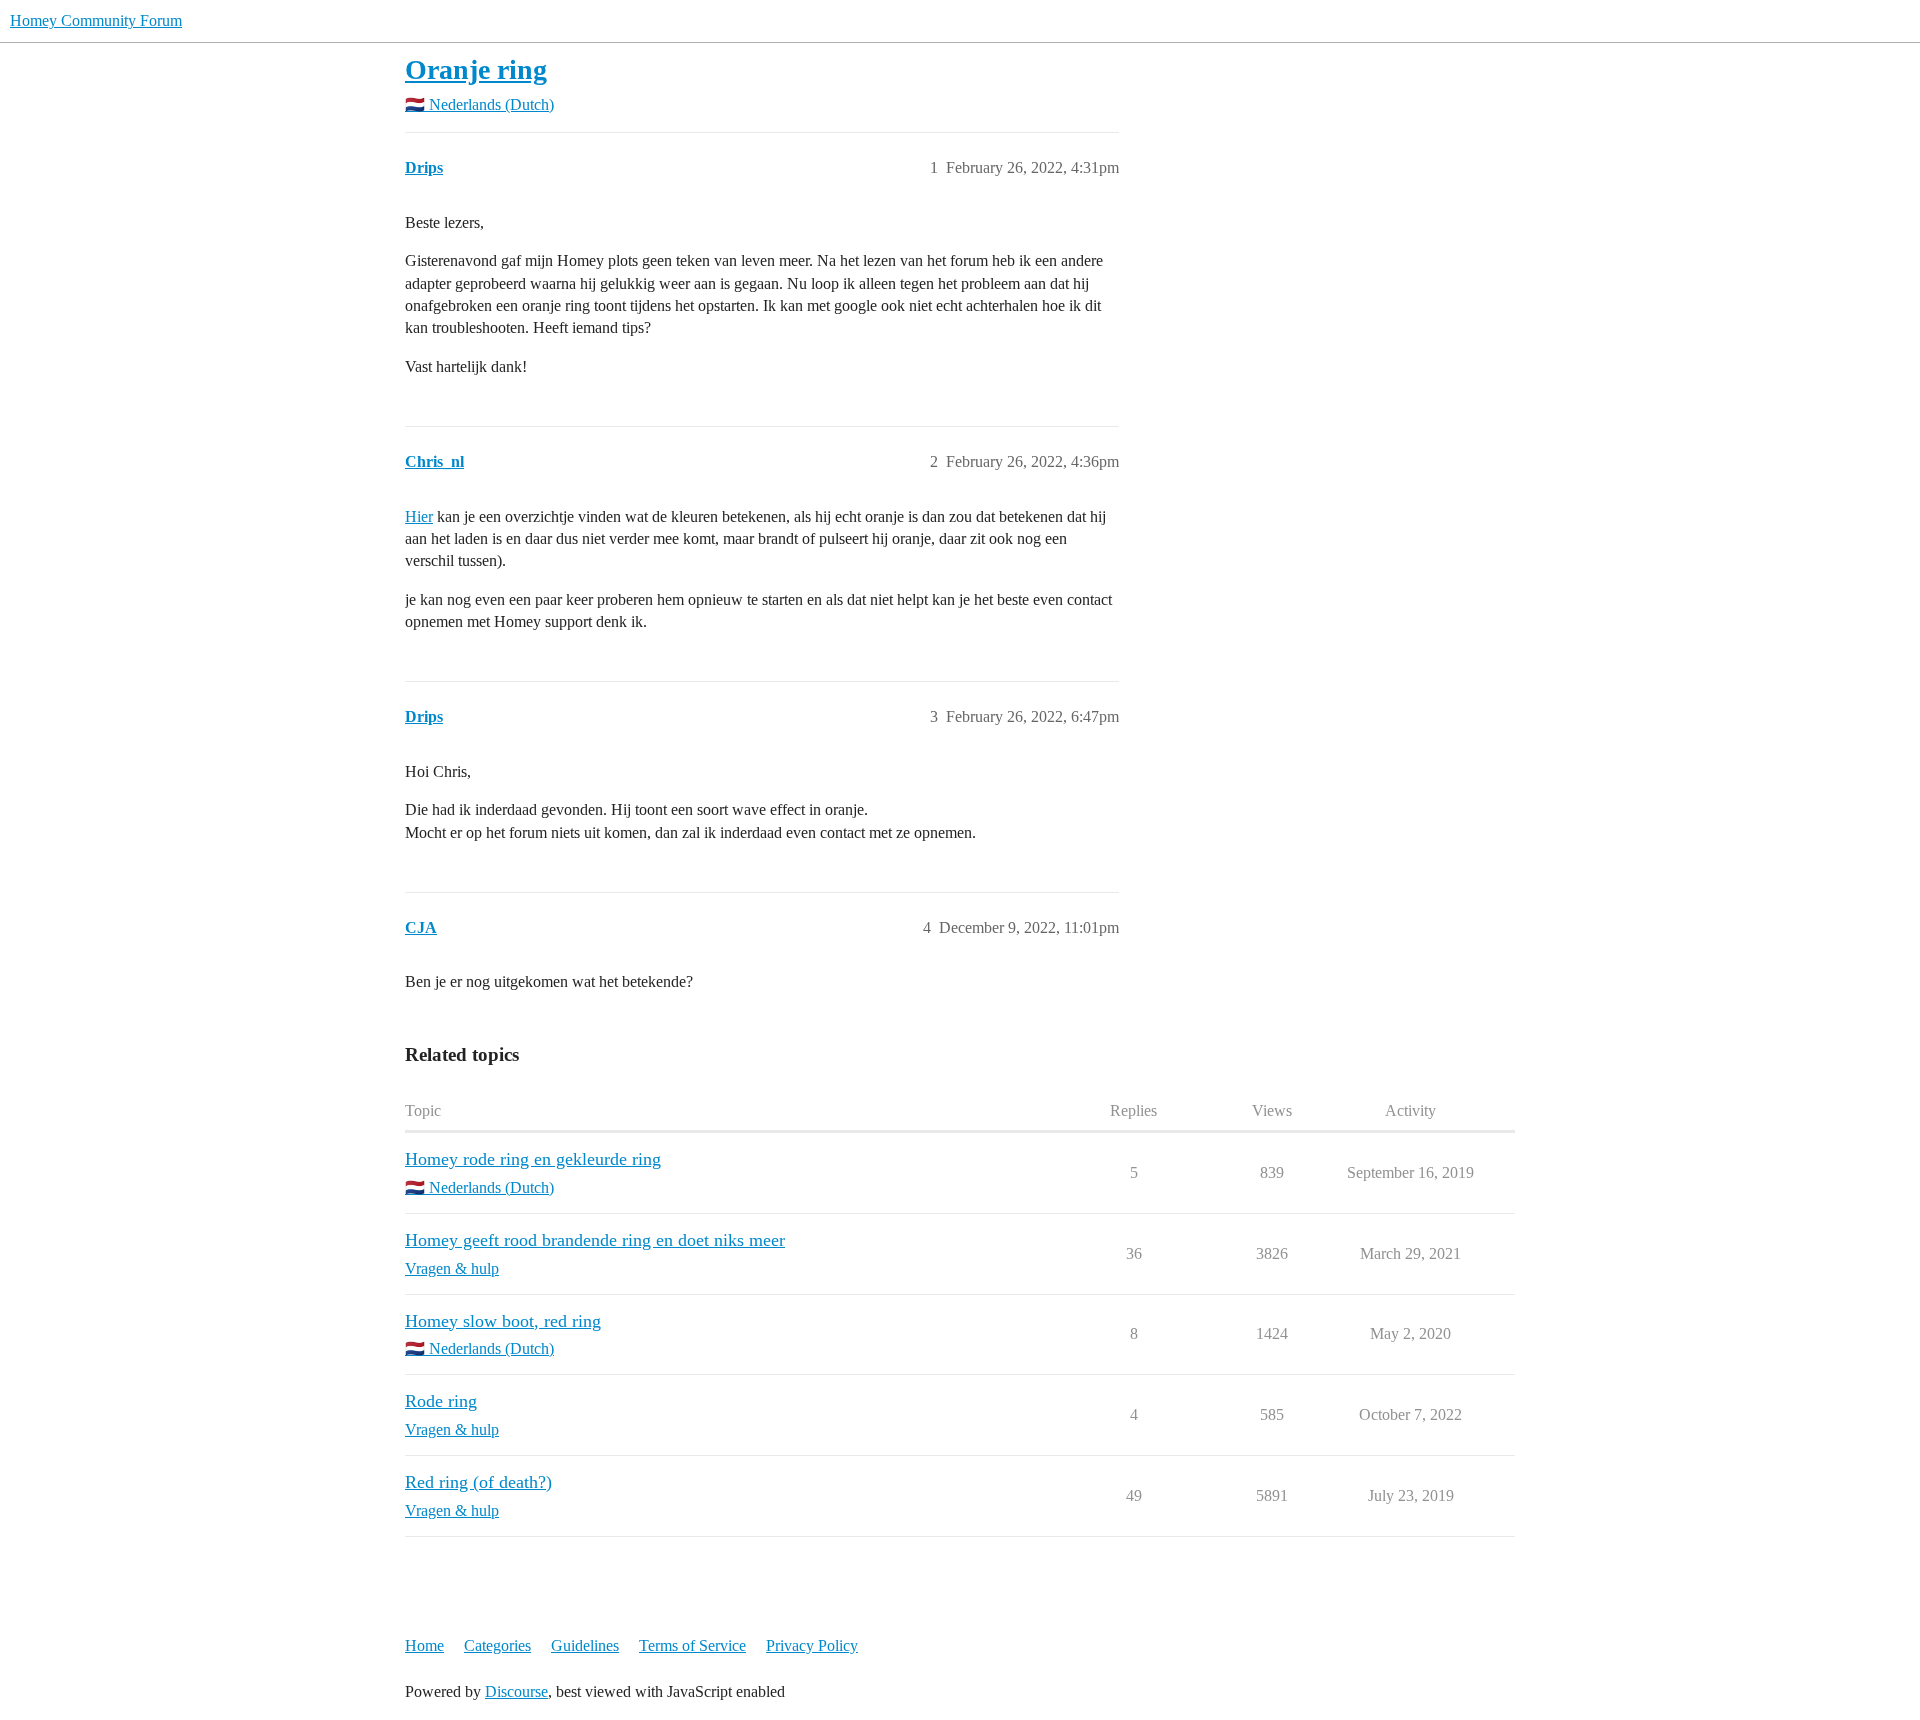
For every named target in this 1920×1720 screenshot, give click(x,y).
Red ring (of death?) (478, 1482)
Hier (419, 516)
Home (424, 1645)
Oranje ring (476, 69)
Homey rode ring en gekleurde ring (533, 1159)
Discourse (516, 1691)
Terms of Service (692, 1645)
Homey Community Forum (96, 20)
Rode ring (441, 1401)
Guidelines (585, 1645)
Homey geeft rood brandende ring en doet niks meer (595, 1240)
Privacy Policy (812, 1645)
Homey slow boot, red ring (503, 1321)
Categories (497, 1645)
